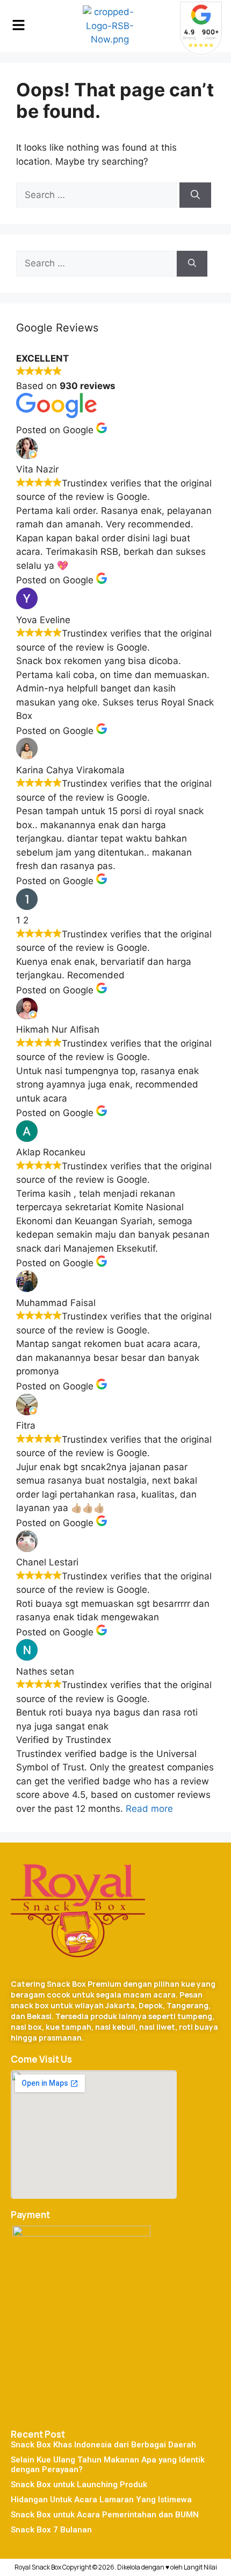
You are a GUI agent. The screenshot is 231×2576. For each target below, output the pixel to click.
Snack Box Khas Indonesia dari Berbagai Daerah (103, 2445)
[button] (18, 26)
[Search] (195, 195)
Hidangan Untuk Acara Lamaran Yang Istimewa (101, 2500)
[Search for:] (98, 195)
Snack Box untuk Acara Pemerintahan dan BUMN (105, 2515)
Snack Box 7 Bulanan (51, 2530)
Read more (149, 1809)
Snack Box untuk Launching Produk (79, 2485)
